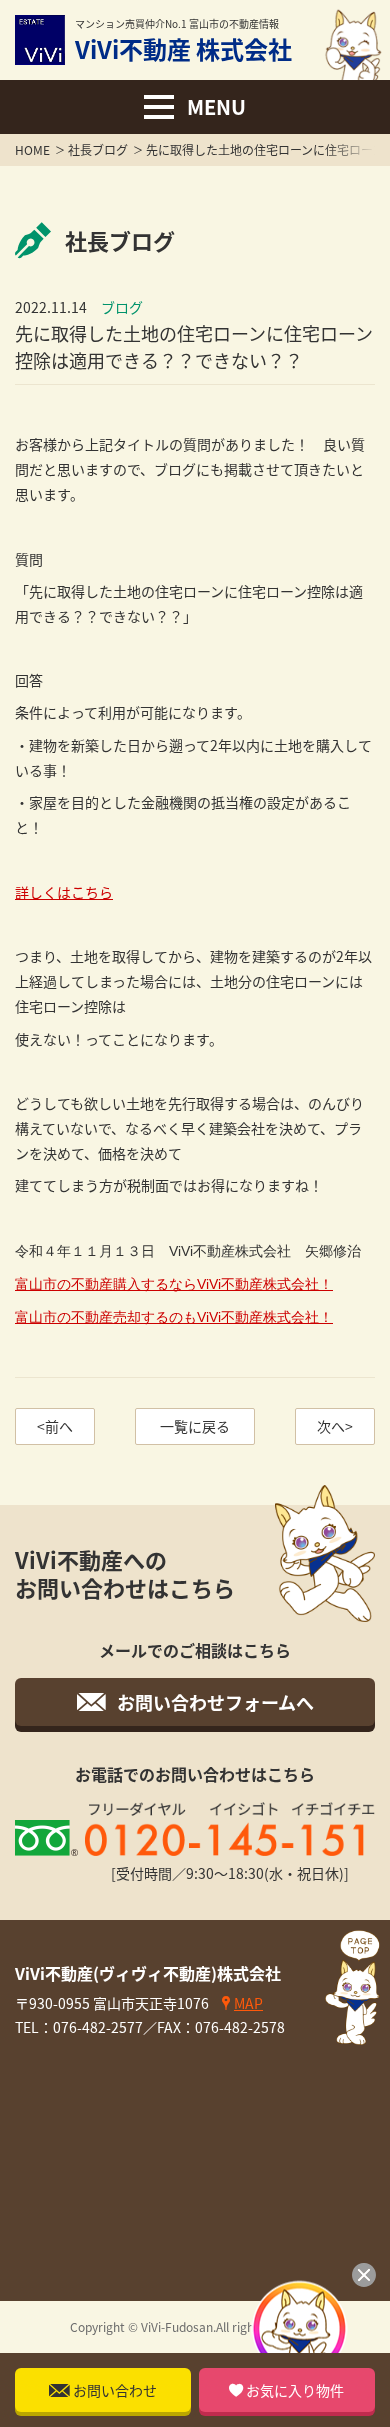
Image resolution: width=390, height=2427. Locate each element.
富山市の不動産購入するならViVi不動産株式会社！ (174, 1284)
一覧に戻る (195, 1426)
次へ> (335, 1426)
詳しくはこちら (64, 892)
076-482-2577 (98, 2027)
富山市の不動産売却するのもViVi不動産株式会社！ (174, 1317)
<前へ (55, 1426)
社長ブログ (98, 149)
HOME (32, 149)
